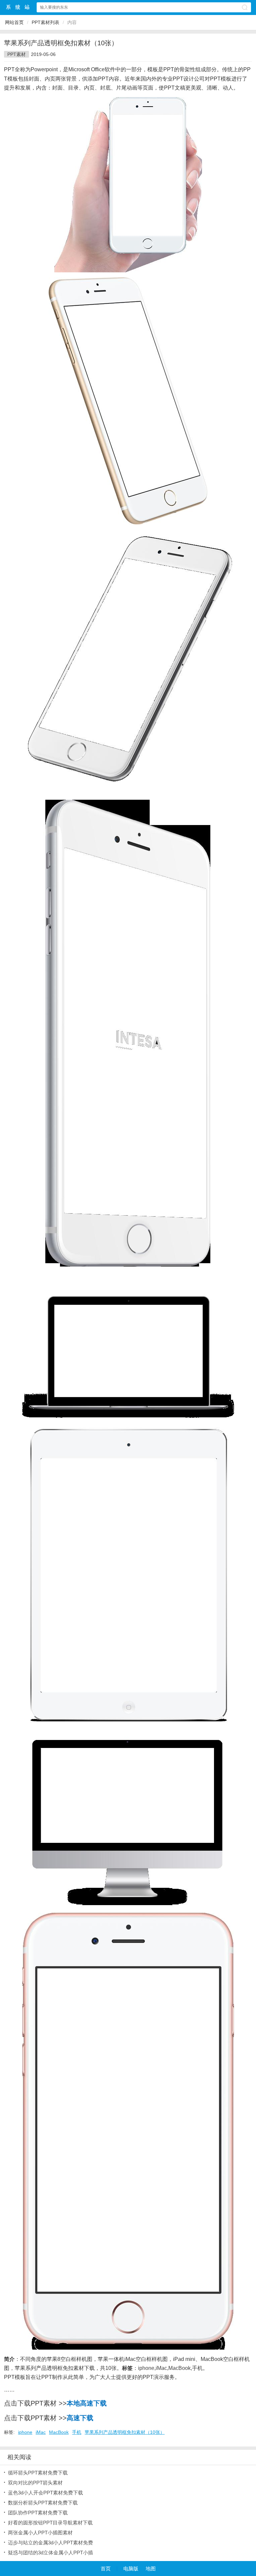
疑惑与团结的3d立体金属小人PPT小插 (50, 2553)
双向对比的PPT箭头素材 (35, 2483)
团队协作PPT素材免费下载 (38, 2513)
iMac (161, 2368)
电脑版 (131, 2569)
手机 (197, 2368)
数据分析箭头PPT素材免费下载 (43, 2503)
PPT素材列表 (45, 22)
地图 (151, 2569)
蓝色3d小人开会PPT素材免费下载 (45, 2493)
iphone (146, 2368)
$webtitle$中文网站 (18, 7)
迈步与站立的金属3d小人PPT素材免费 (50, 2543)
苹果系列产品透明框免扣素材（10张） (125, 2432)
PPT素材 (16, 54)
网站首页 (14, 22)
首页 (106, 2569)
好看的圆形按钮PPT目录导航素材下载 (50, 2523)
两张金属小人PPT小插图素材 (40, 2533)
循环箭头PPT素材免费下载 (38, 2473)
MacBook (179, 2368)
